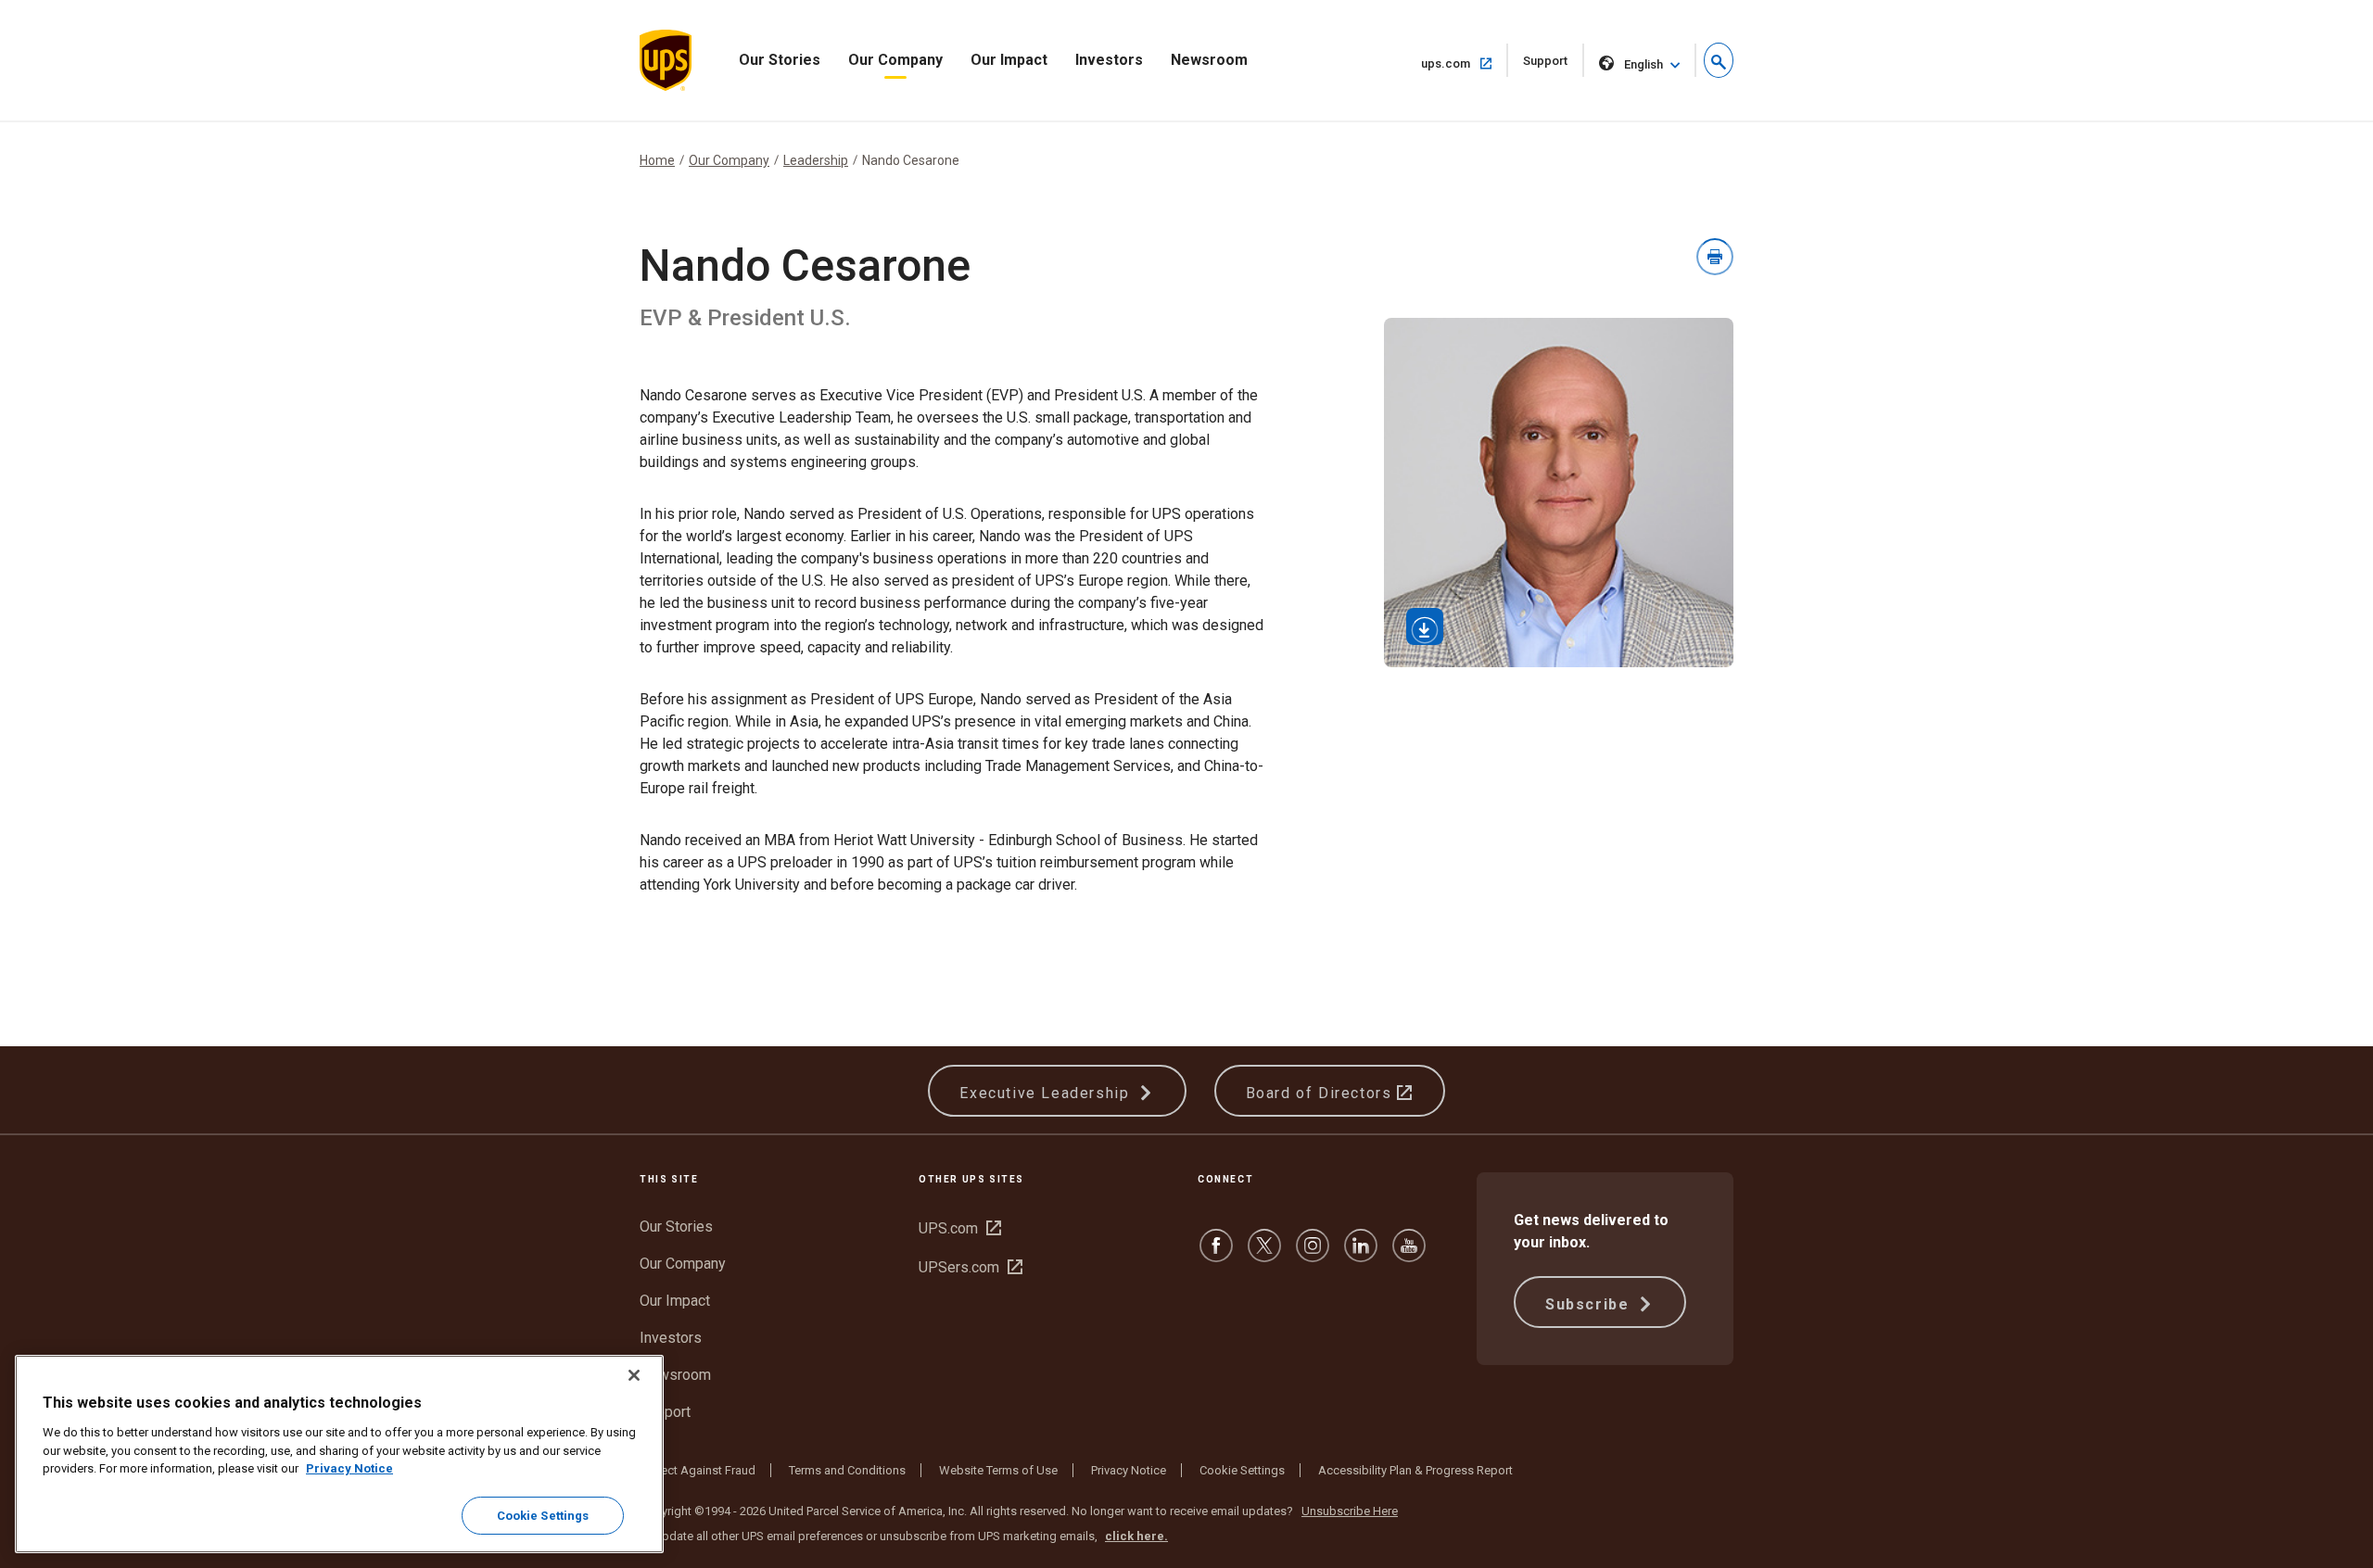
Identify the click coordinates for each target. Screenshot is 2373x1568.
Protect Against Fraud (698, 1470)
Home (657, 160)
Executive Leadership (1047, 1093)
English (1643, 64)
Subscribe (1590, 1304)
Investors (1109, 60)
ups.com (1465, 63)
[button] (1719, 60)
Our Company (895, 60)
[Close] (634, 1375)
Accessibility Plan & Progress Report (1415, 1470)
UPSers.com (971, 1267)
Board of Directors (1321, 1093)
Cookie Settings (1242, 1470)
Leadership (816, 160)
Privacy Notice (1129, 1470)
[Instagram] (1313, 1254)
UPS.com (960, 1228)
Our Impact (1009, 60)
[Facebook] (1216, 1254)
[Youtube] (1409, 1254)
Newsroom (1209, 60)
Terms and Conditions (847, 1470)
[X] (1264, 1254)
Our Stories (780, 60)
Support (1554, 65)
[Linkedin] (1361, 1254)
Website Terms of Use (998, 1470)
